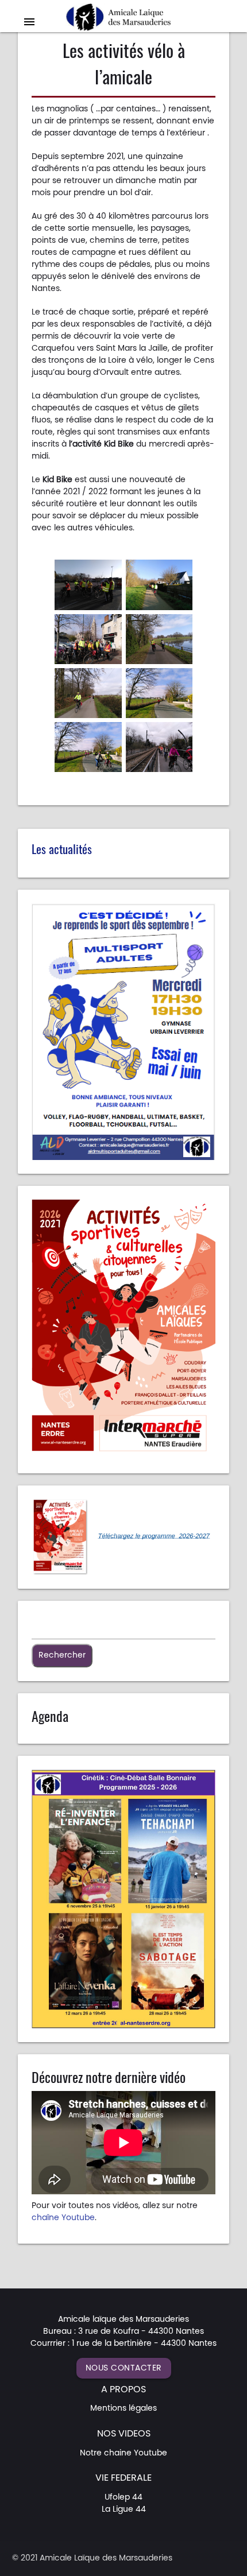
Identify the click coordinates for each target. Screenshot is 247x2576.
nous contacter (124, 2368)
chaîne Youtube (63, 2218)
